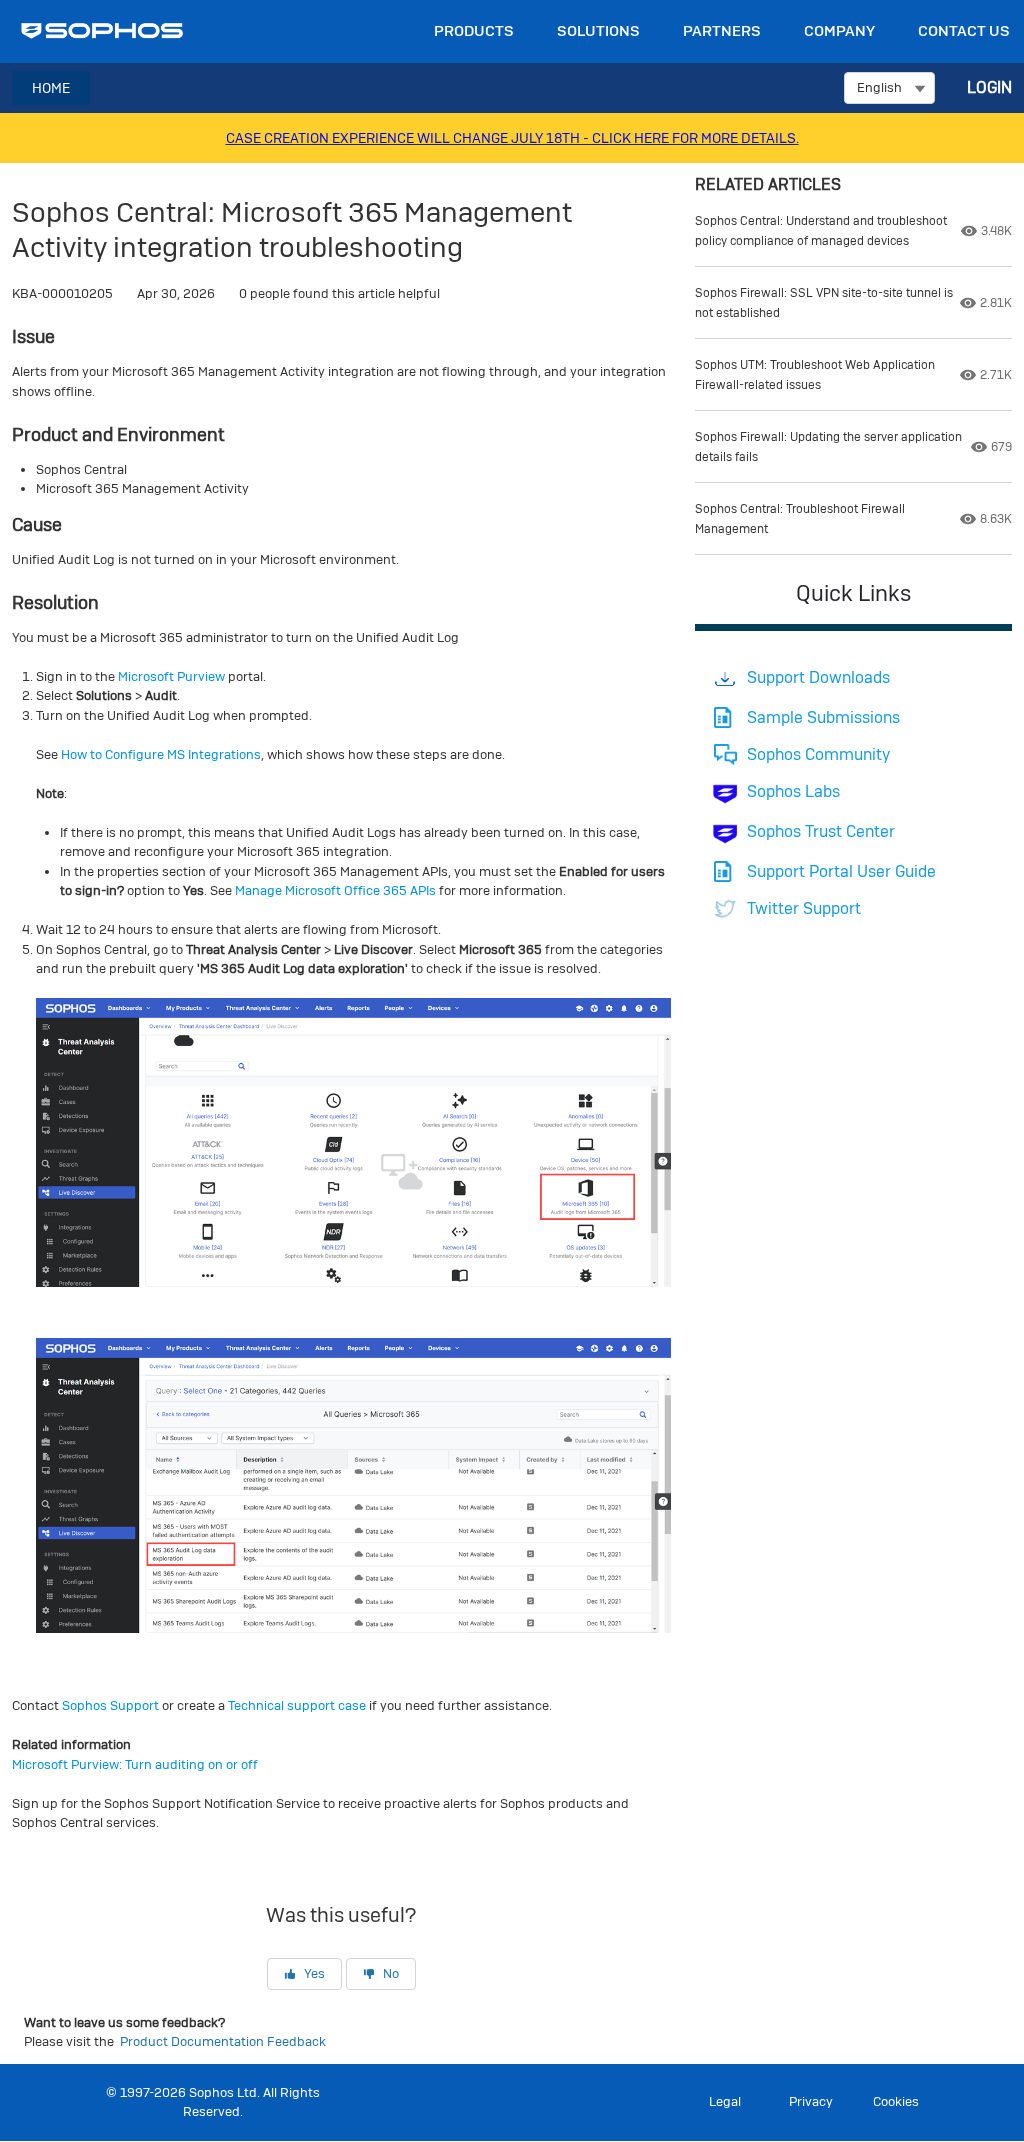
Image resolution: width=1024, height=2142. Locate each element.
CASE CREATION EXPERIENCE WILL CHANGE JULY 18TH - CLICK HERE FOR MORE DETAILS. (512, 138)
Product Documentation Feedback (223, 2041)
